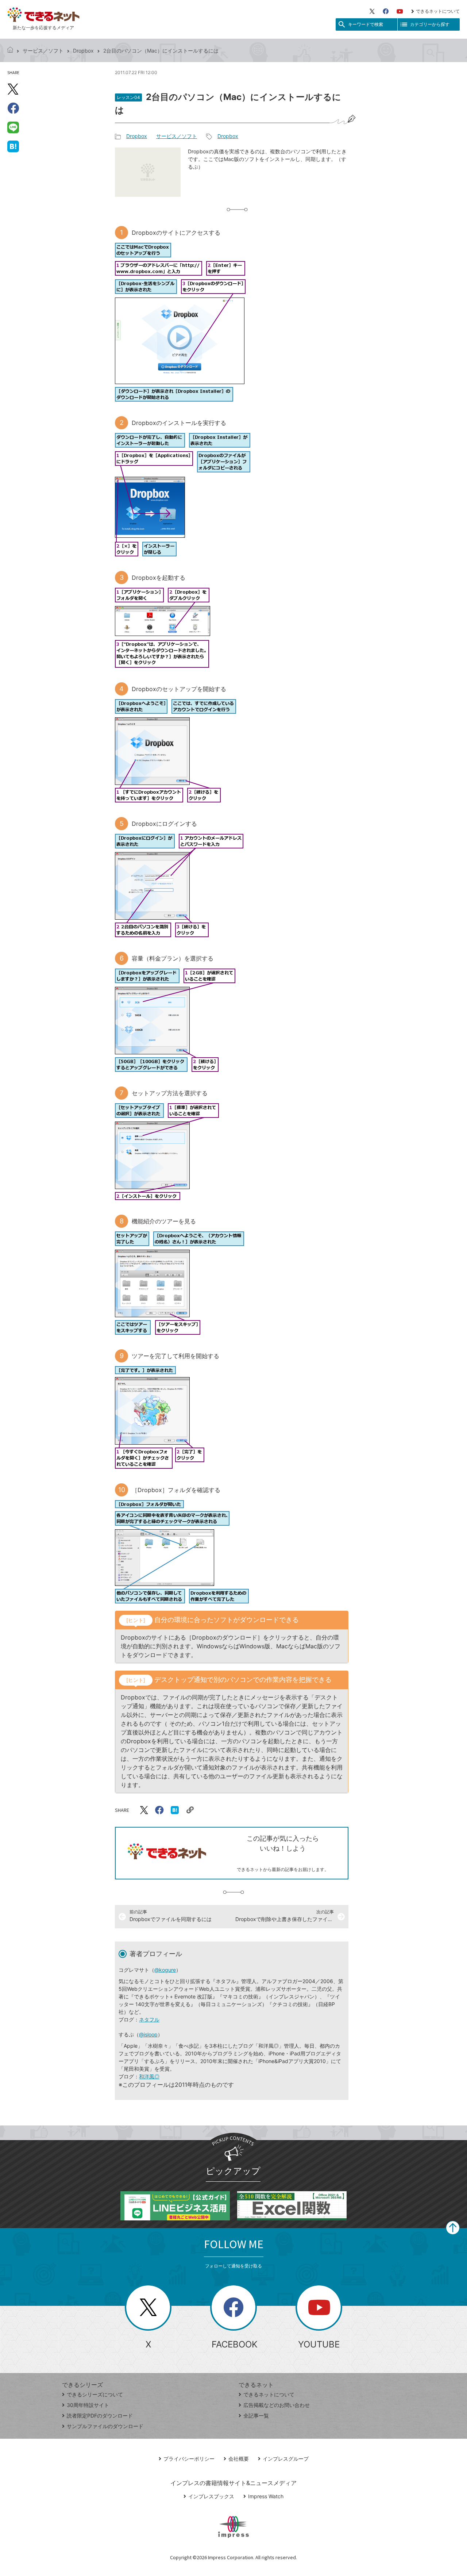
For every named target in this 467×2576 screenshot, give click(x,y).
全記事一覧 (256, 2416)
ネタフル (149, 2019)
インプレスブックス (211, 2496)
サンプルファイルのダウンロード (105, 2426)
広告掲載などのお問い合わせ (277, 2405)
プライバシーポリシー (189, 2459)
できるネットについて (438, 11)
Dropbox (83, 51)
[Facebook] (386, 11)
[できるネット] (10, 51)
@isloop (148, 2034)
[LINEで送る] (13, 127)
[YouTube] (400, 11)
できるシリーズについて (95, 2394)
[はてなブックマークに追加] (13, 146)
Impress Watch (266, 2496)
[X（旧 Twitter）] (372, 11)
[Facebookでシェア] (13, 108)
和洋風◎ (149, 2076)
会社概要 (239, 2459)
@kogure (165, 1970)
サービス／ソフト (43, 51)
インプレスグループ (286, 2459)
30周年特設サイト (88, 2405)
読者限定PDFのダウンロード (100, 2416)
